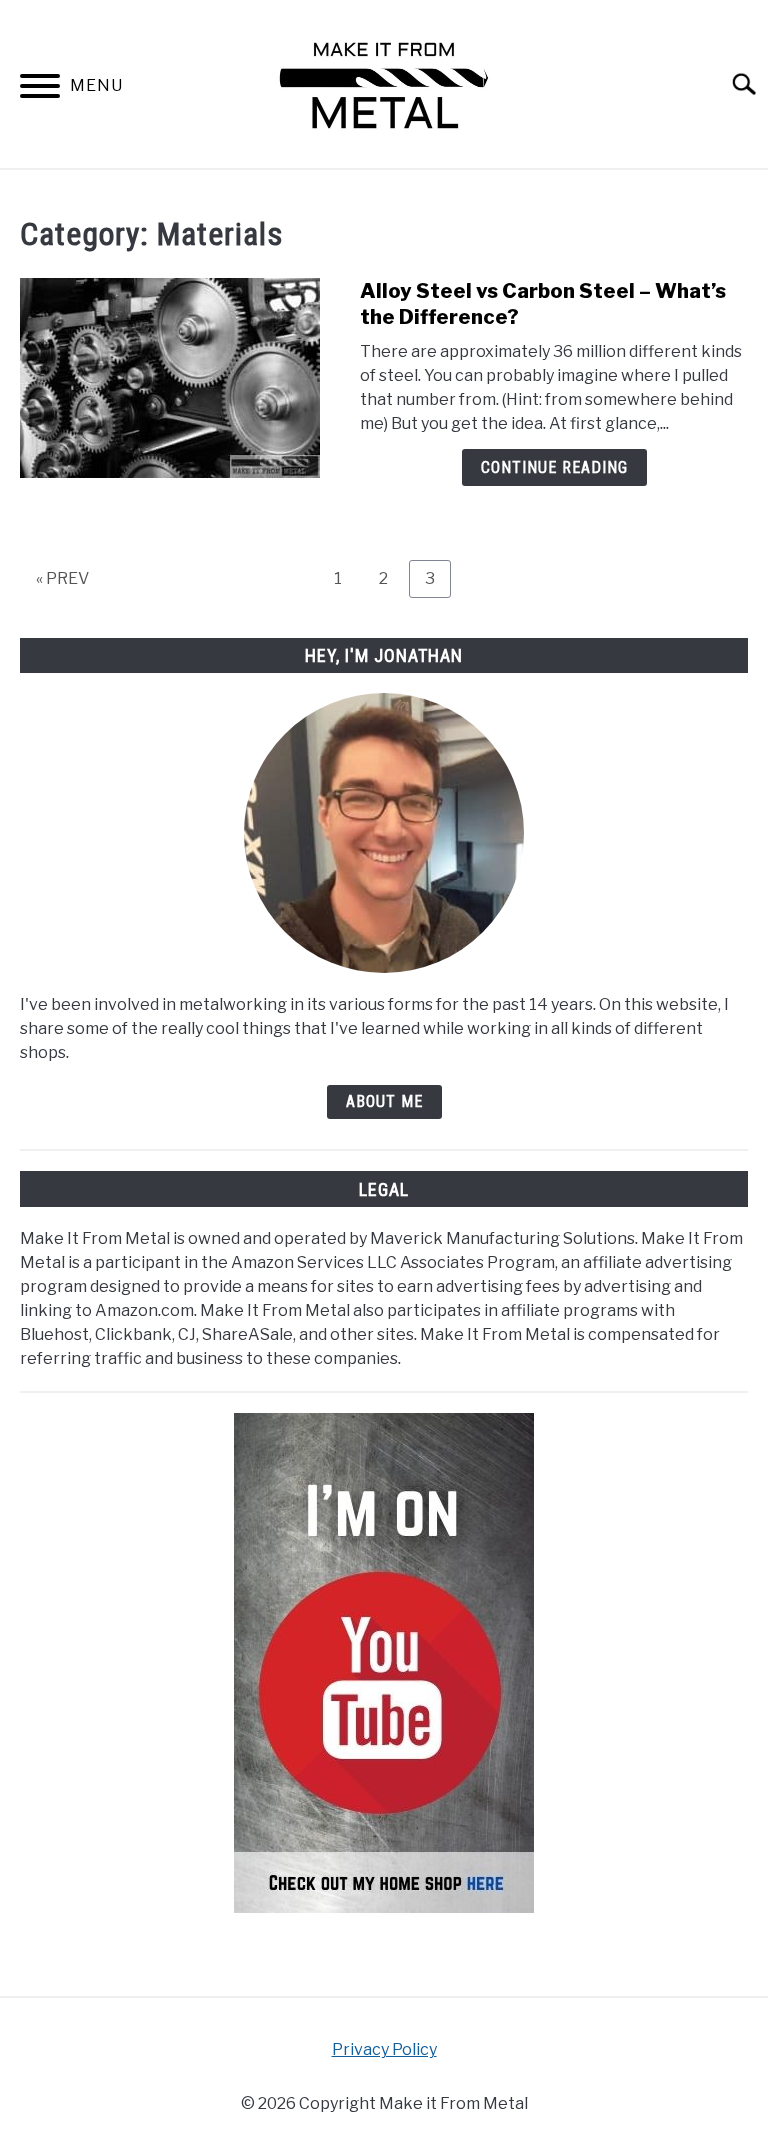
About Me (384, 1101)
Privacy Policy (384, 2049)
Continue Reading (554, 467)
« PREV (62, 578)
